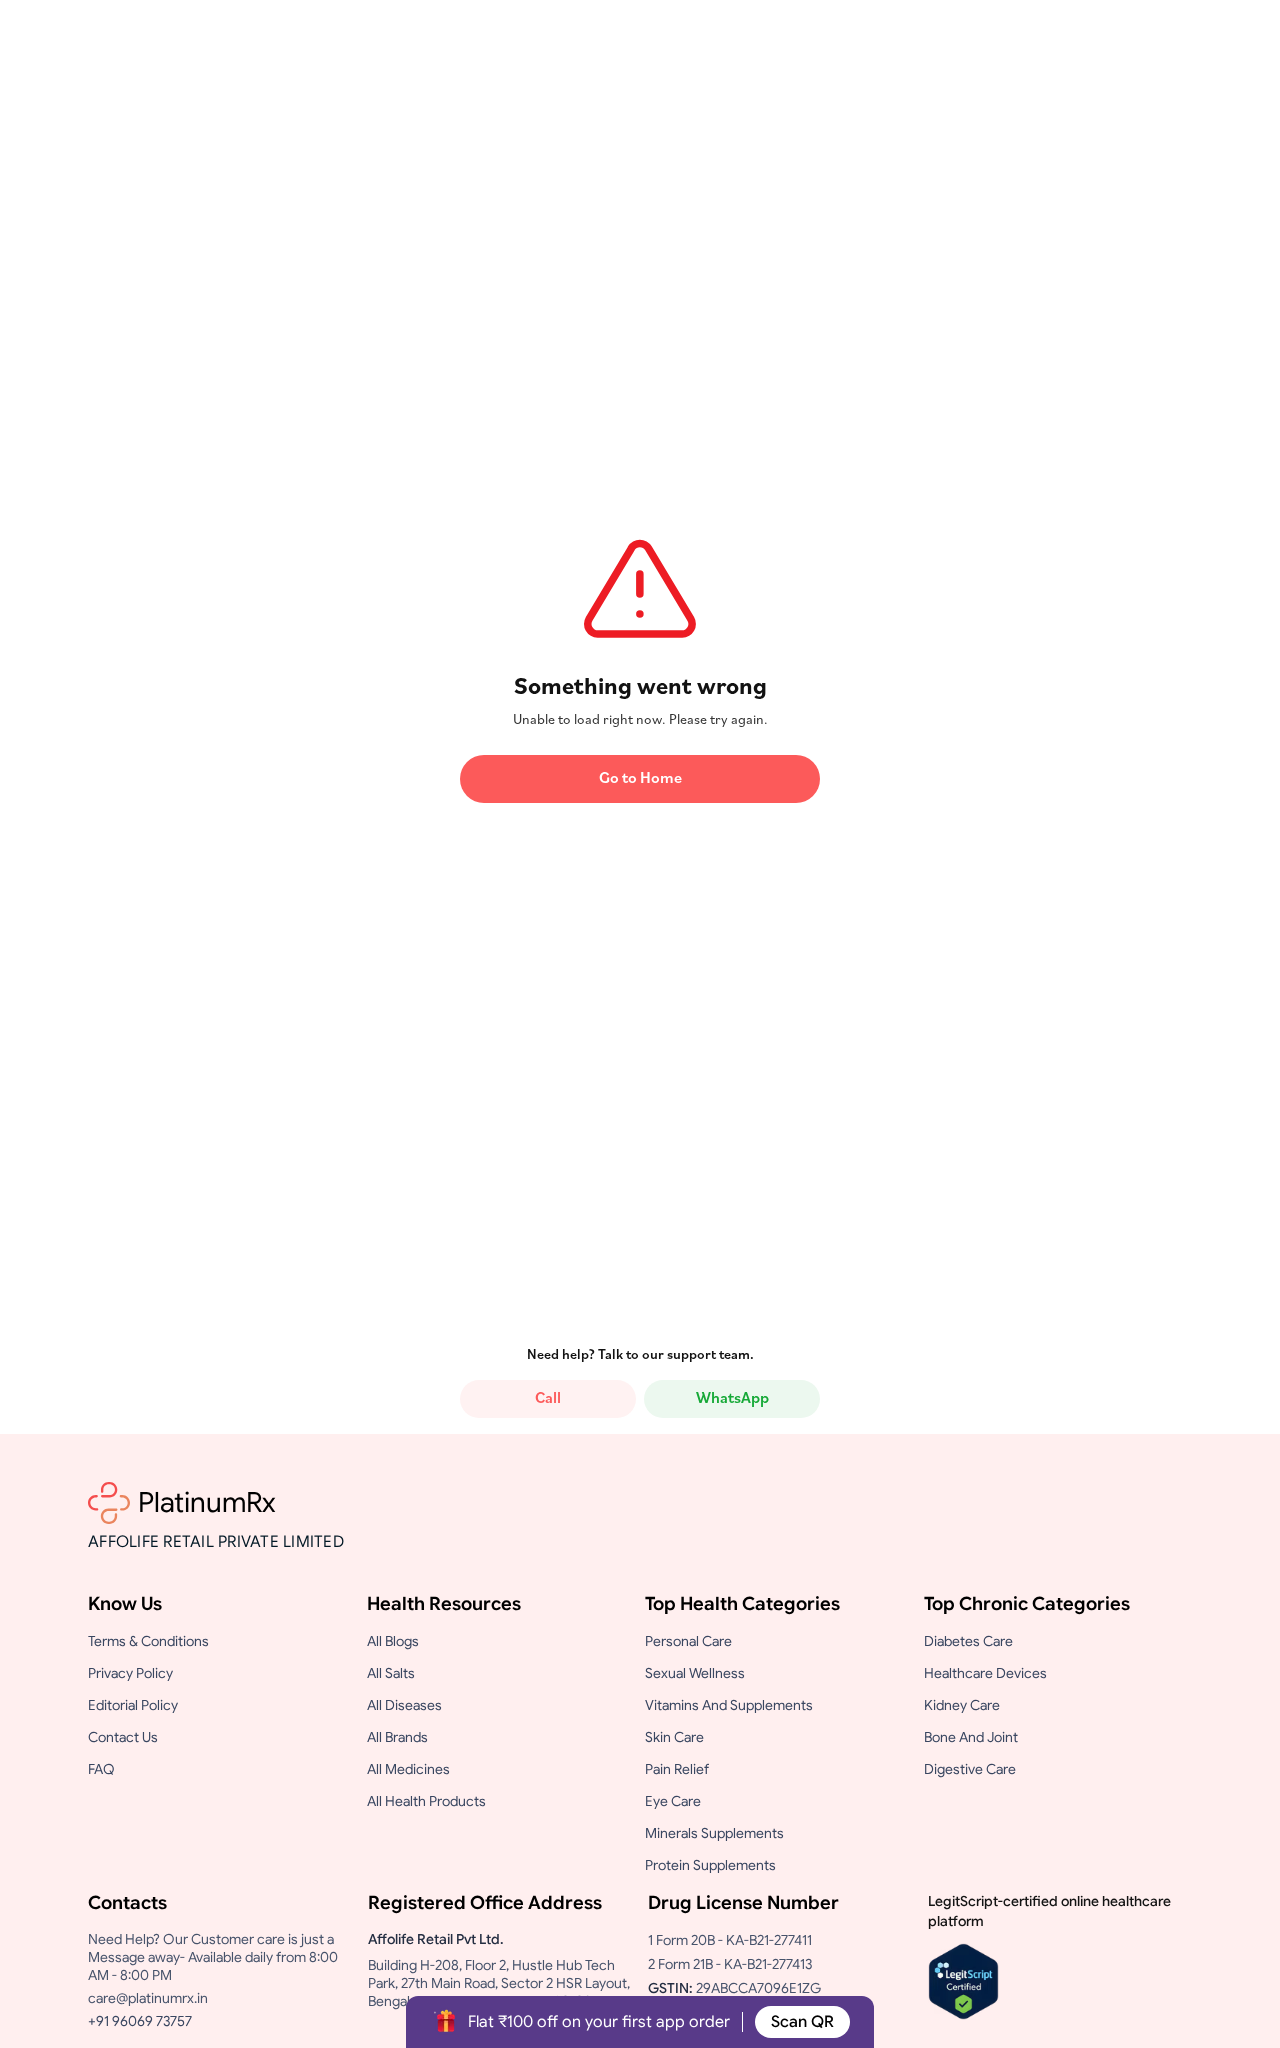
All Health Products (426, 1801)
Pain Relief (677, 1769)
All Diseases (404, 1705)
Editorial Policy (133, 1705)
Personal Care (688, 1641)
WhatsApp (732, 1399)
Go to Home (640, 779)
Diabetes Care (968, 1641)
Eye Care (673, 1801)
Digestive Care (970, 1769)
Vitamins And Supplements (729, 1705)
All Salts (391, 1673)
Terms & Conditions (148, 1641)
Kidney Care (962, 1705)
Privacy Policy (130, 1673)
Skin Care (674, 1737)
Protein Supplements (710, 1865)
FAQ (101, 1769)
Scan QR (802, 2022)
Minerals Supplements (714, 1833)
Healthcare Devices (985, 1673)
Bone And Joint (971, 1737)
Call (548, 1399)
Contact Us (123, 1737)
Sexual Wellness (695, 1673)
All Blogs (393, 1641)
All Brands (397, 1737)
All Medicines (408, 1769)
